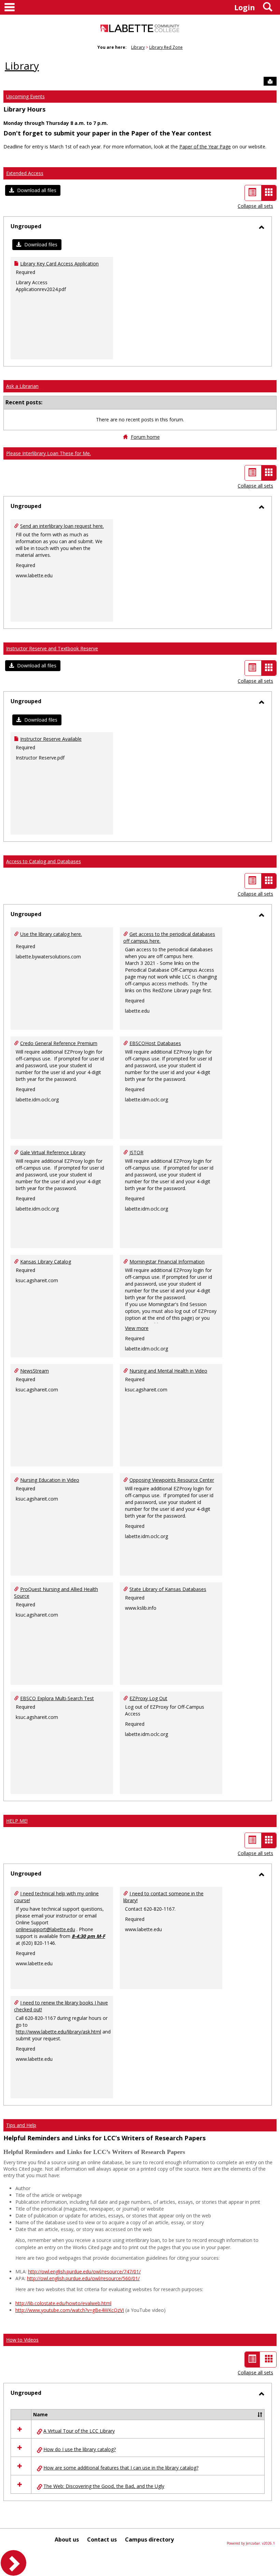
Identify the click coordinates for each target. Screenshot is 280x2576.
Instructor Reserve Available (51, 739)
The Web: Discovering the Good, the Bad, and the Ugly (104, 2486)
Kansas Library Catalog (46, 1262)
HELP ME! (17, 1821)
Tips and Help (21, 2125)
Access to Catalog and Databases (44, 861)
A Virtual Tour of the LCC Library (79, 2431)
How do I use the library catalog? (80, 2449)
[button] (33, 190)
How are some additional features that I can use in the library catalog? (121, 2468)
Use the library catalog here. (51, 934)
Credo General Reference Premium (59, 1043)
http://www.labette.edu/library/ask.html (58, 2032)
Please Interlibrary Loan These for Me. (48, 453)
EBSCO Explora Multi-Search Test (57, 1698)
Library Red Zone (166, 47)
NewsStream (34, 1371)
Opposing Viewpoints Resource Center (172, 1480)
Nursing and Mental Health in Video (168, 1371)
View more (137, 1328)
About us (67, 2539)
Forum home (145, 437)
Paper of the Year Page (205, 147)
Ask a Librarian (22, 386)
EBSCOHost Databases (155, 1043)
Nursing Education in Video (50, 1480)
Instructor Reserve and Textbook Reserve (52, 648)
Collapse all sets (255, 206)
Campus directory (149, 2539)
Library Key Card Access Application (59, 264)
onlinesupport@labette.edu (45, 1929)
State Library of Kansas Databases (168, 1589)
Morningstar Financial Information (167, 1262)
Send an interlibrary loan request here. (62, 526)
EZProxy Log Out (148, 1698)
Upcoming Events (25, 96)
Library (138, 47)
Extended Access (25, 173)
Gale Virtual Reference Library (53, 1152)
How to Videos (22, 2340)
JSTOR (136, 1152)
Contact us (102, 2539)
